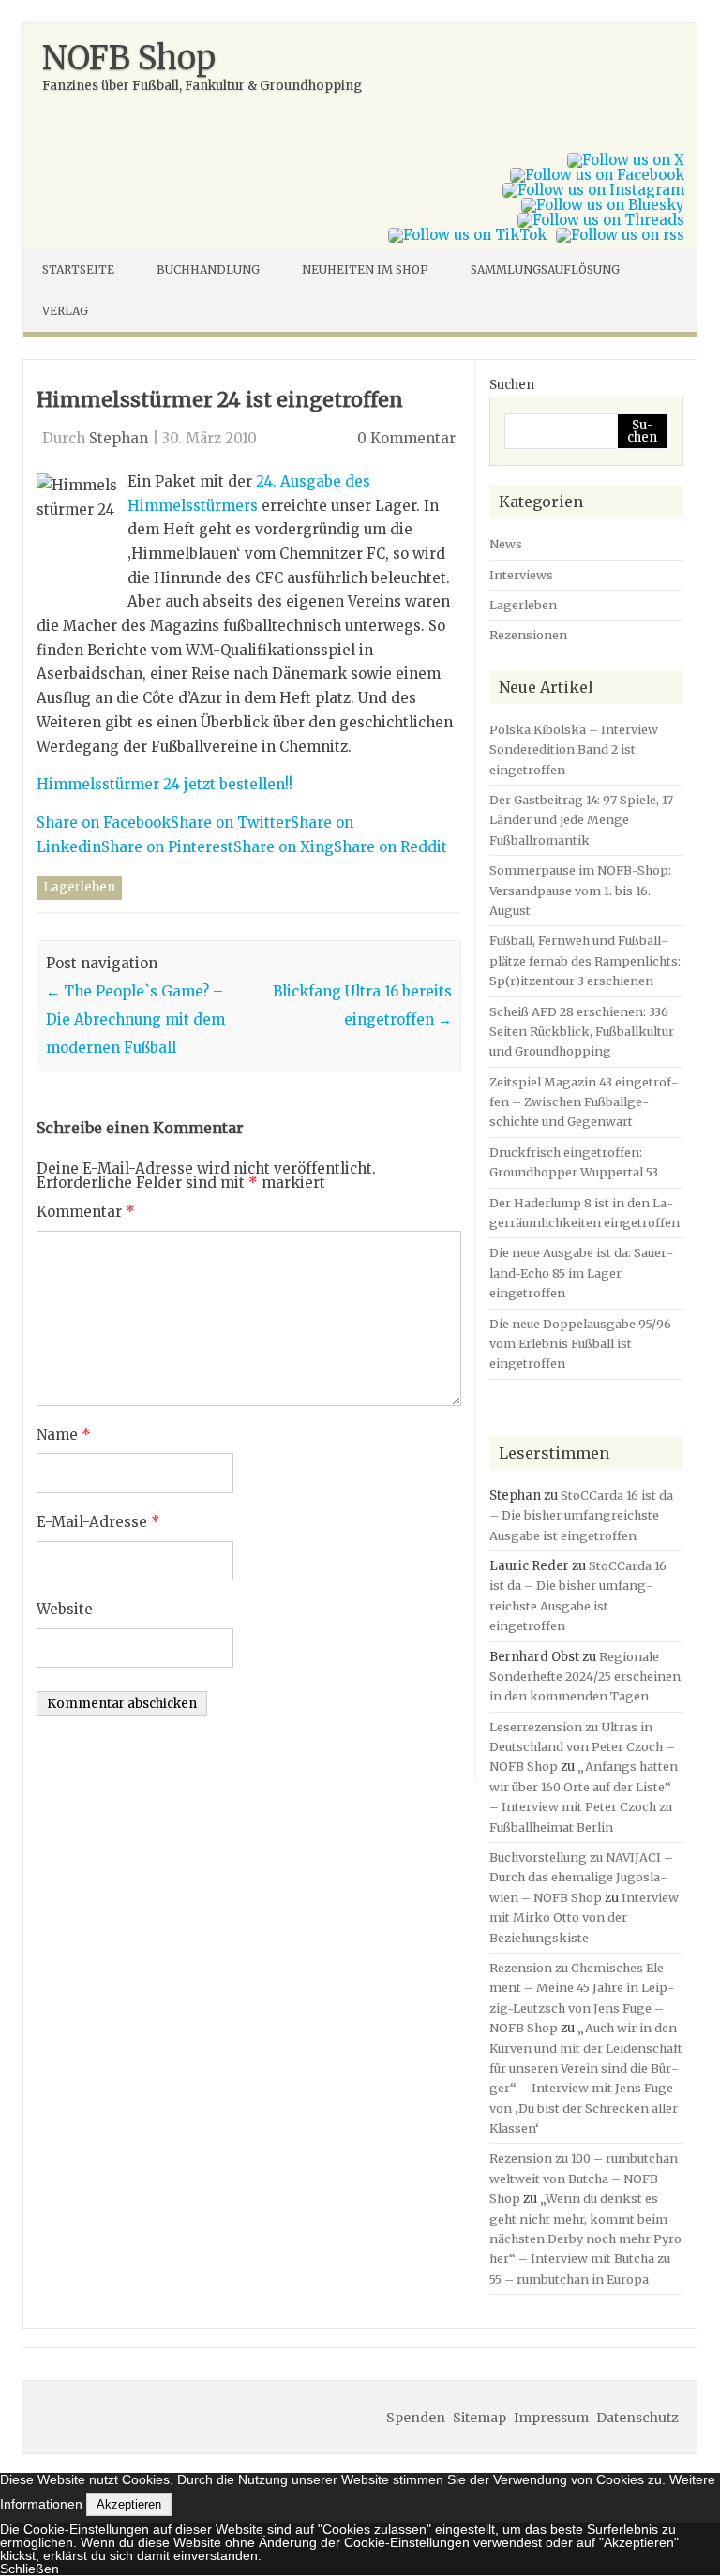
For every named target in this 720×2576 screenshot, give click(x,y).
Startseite (78, 270)
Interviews (521, 575)
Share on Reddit (390, 847)
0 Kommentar (406, 438)
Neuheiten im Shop (365, 270)
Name (64, 1435)
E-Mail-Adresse (98, 1522)
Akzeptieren (129, 2504)
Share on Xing (284, 847)
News (506, 544)
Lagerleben (79, 887)
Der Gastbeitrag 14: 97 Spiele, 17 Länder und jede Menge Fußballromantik (581, 820)
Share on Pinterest (167, 847)
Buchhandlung (208, 270)
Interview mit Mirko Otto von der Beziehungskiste (584, 1917)
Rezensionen (528, 635)
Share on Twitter (231, 823)
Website (65, 1609)
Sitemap (480, 2418)
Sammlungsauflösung (545, 270)
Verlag (65, 311)
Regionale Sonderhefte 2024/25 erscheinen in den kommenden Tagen (585, 1677)
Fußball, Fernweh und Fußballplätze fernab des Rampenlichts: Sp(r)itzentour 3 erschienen (585, 960)
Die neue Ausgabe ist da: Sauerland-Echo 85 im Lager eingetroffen (581, 1273)
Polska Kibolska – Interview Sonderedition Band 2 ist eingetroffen (574, 749)
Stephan (119, 438)
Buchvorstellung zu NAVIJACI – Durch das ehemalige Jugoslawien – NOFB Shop (581, 1877)
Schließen (30, 2569)
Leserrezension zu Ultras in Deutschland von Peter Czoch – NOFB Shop (582, 1747)
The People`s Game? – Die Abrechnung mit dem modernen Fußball (135, 1019)
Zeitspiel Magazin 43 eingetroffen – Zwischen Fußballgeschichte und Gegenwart (584, 1102)
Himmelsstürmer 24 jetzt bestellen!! (165, 784)
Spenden (416, 2418)
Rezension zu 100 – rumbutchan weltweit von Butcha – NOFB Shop (584, 2178)
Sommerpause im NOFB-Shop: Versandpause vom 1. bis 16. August (580, 890)
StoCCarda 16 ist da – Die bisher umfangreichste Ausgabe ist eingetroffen (581, 1515)
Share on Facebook (104, 823)
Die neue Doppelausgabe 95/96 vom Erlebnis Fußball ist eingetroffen (580, 1344)
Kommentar (86, 1212)
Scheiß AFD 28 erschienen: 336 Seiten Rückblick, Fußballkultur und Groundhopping (582, 1032)
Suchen (512, 385)
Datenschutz (637, 2418)
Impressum (551, 2418)
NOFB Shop (129, 58)
